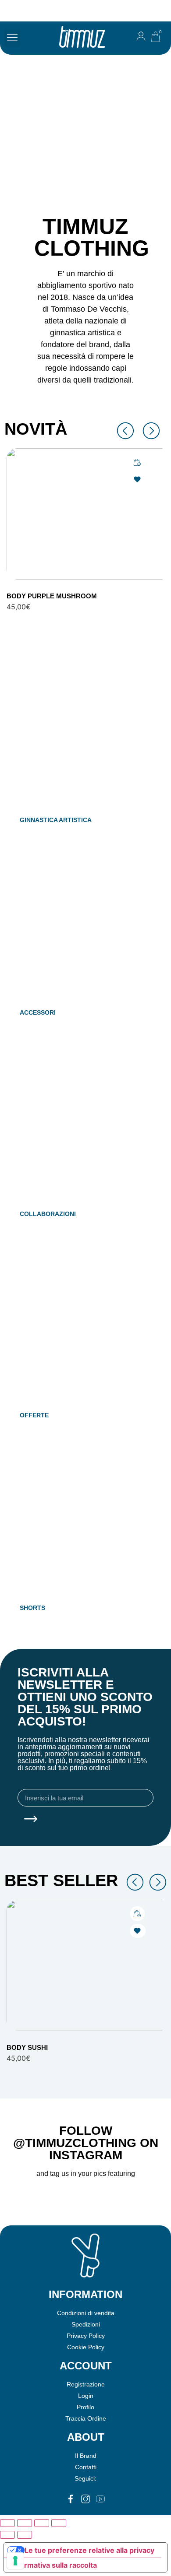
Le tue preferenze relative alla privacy (89, 2550)
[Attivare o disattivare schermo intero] (25, 2523)
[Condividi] (42, 2523)
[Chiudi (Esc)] (59, 2523)
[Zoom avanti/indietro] (7, 2523)
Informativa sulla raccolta (54, 2565)
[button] (12, 38)
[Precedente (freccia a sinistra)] (7, 2535)
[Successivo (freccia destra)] (25, 2535)
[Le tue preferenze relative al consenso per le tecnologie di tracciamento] (15, 2561)
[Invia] (31, 1820)
